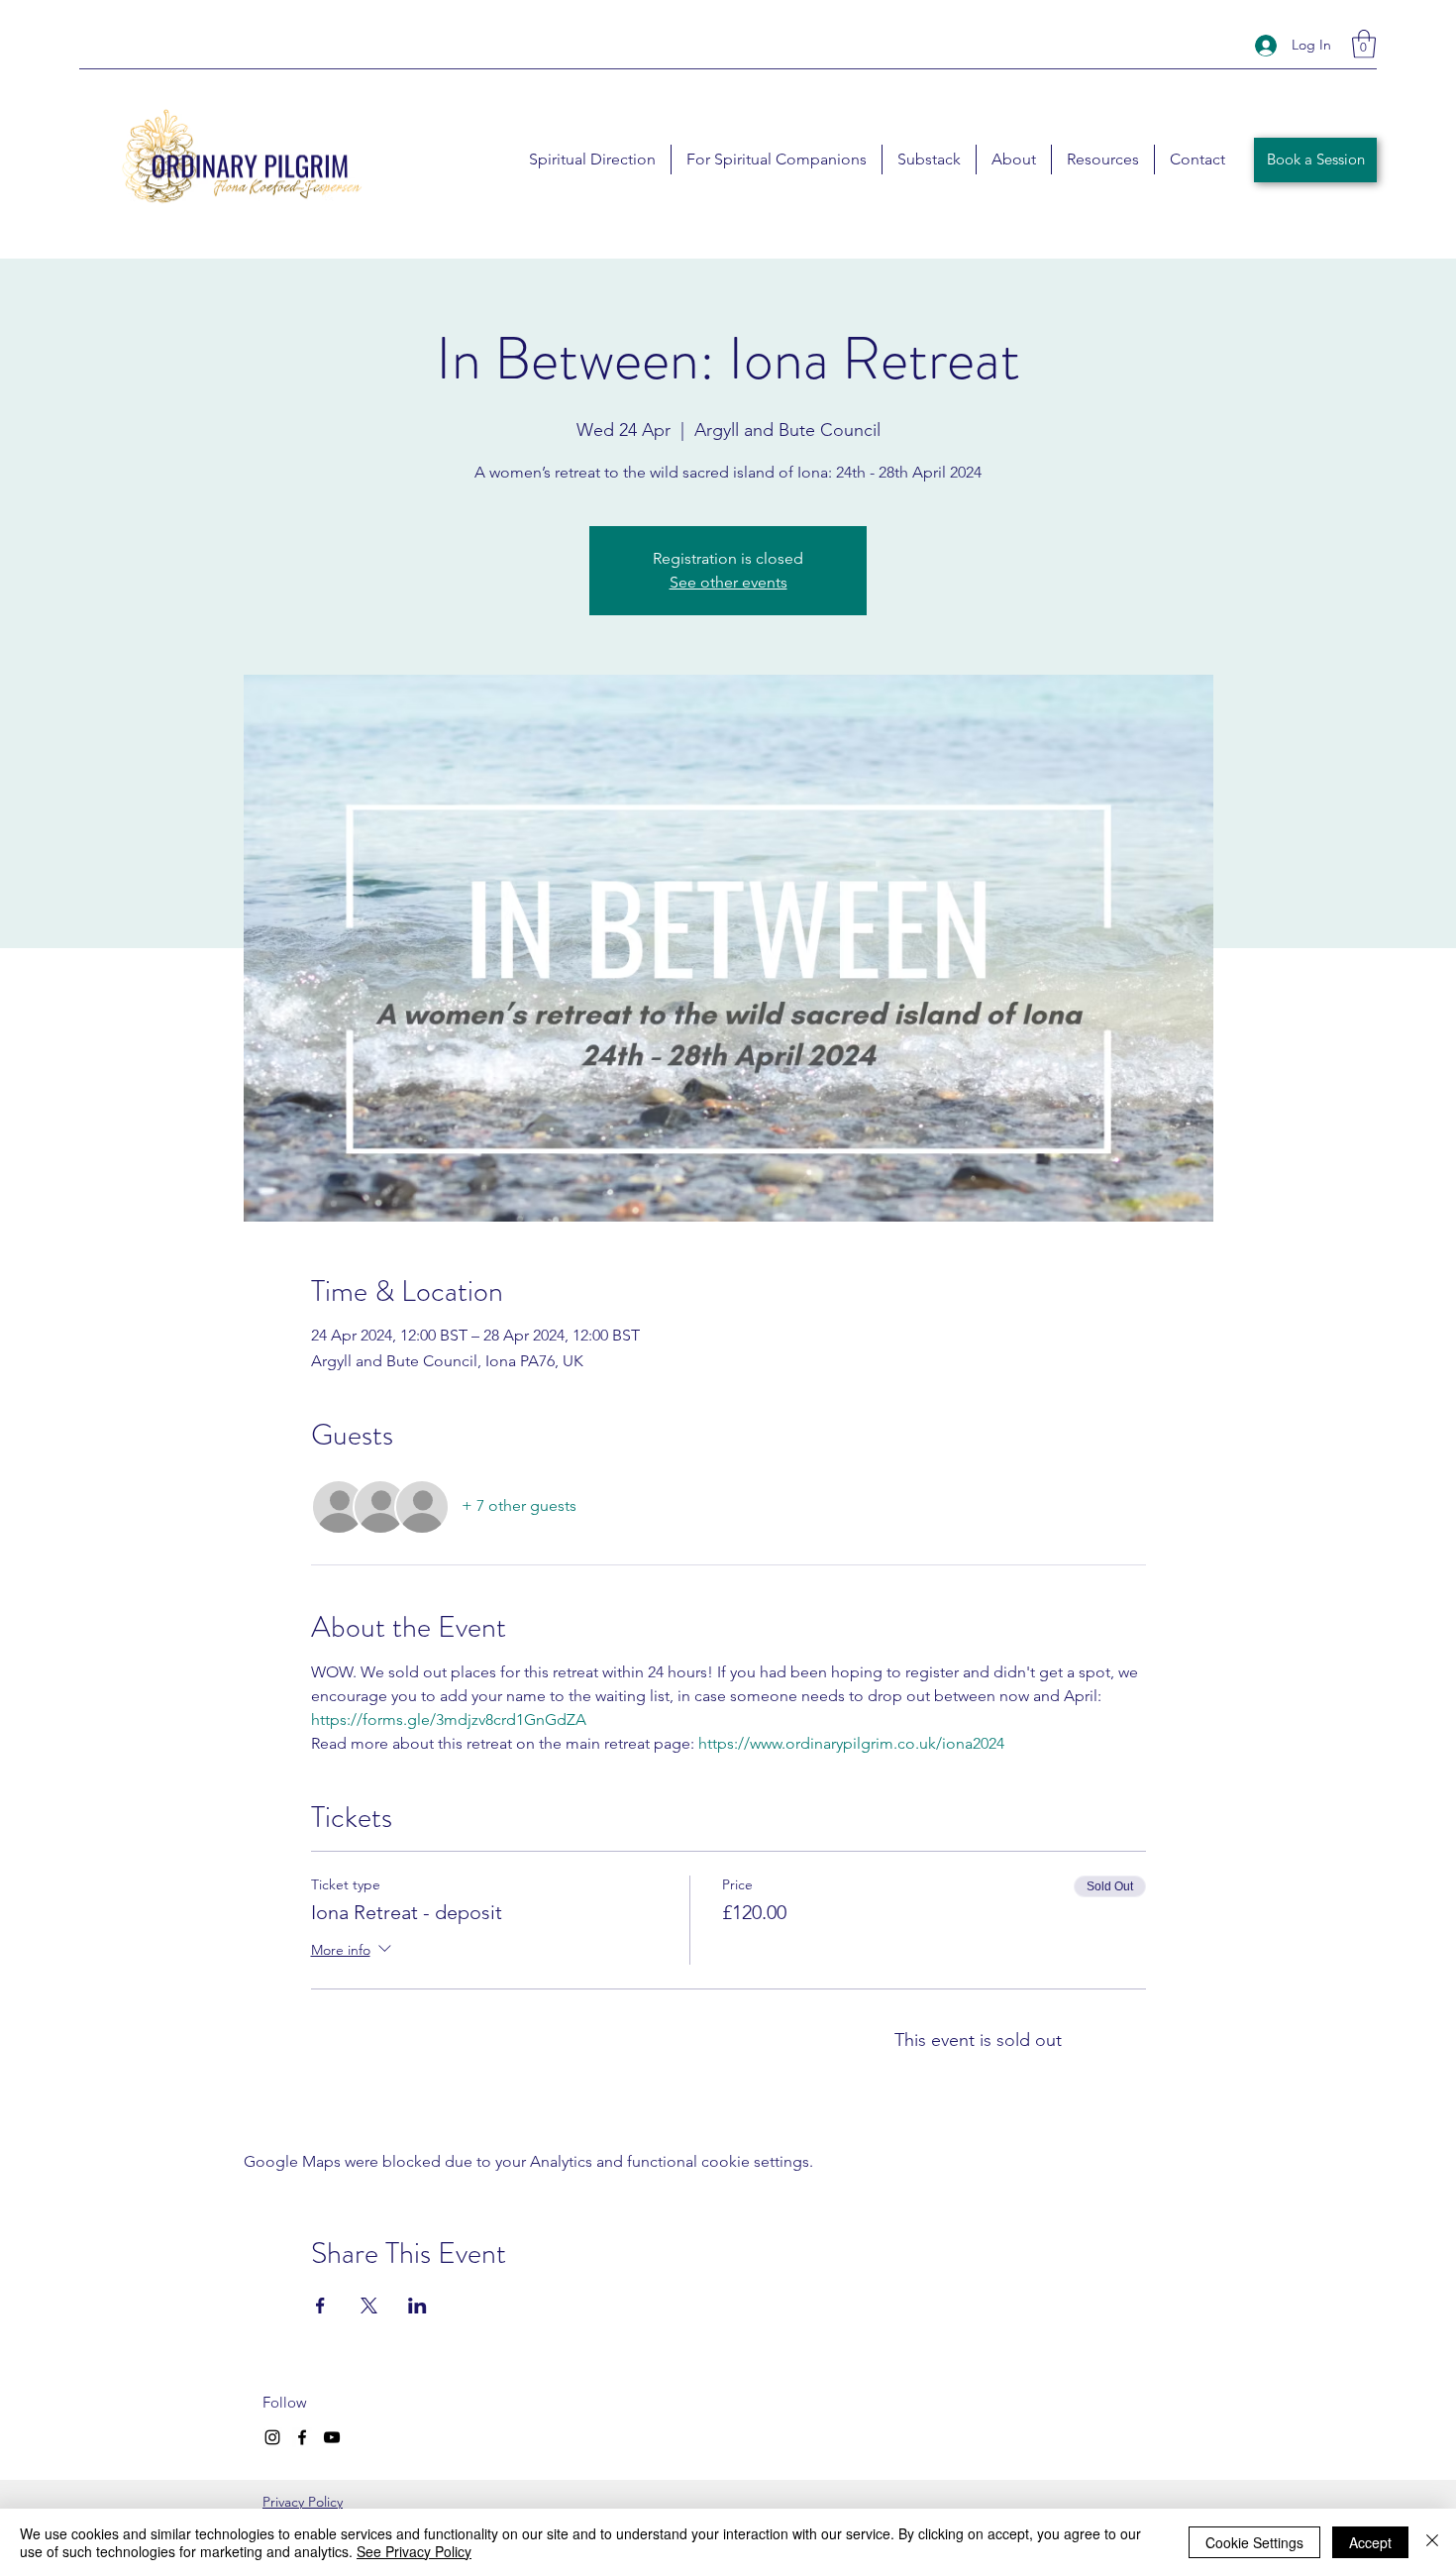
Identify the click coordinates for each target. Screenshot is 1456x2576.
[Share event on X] (369, 2306)
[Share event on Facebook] (320, 2306)
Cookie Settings (1254, 2542)
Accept (1370, 2542)
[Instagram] (272, 2437)
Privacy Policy (303, 2502)
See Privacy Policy (414, 2551)
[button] (1364, 44)
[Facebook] (302, 2437)
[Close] (1432, 2542)
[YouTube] (332, 2437)
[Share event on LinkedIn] (417, 2306)
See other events (728, 582)
